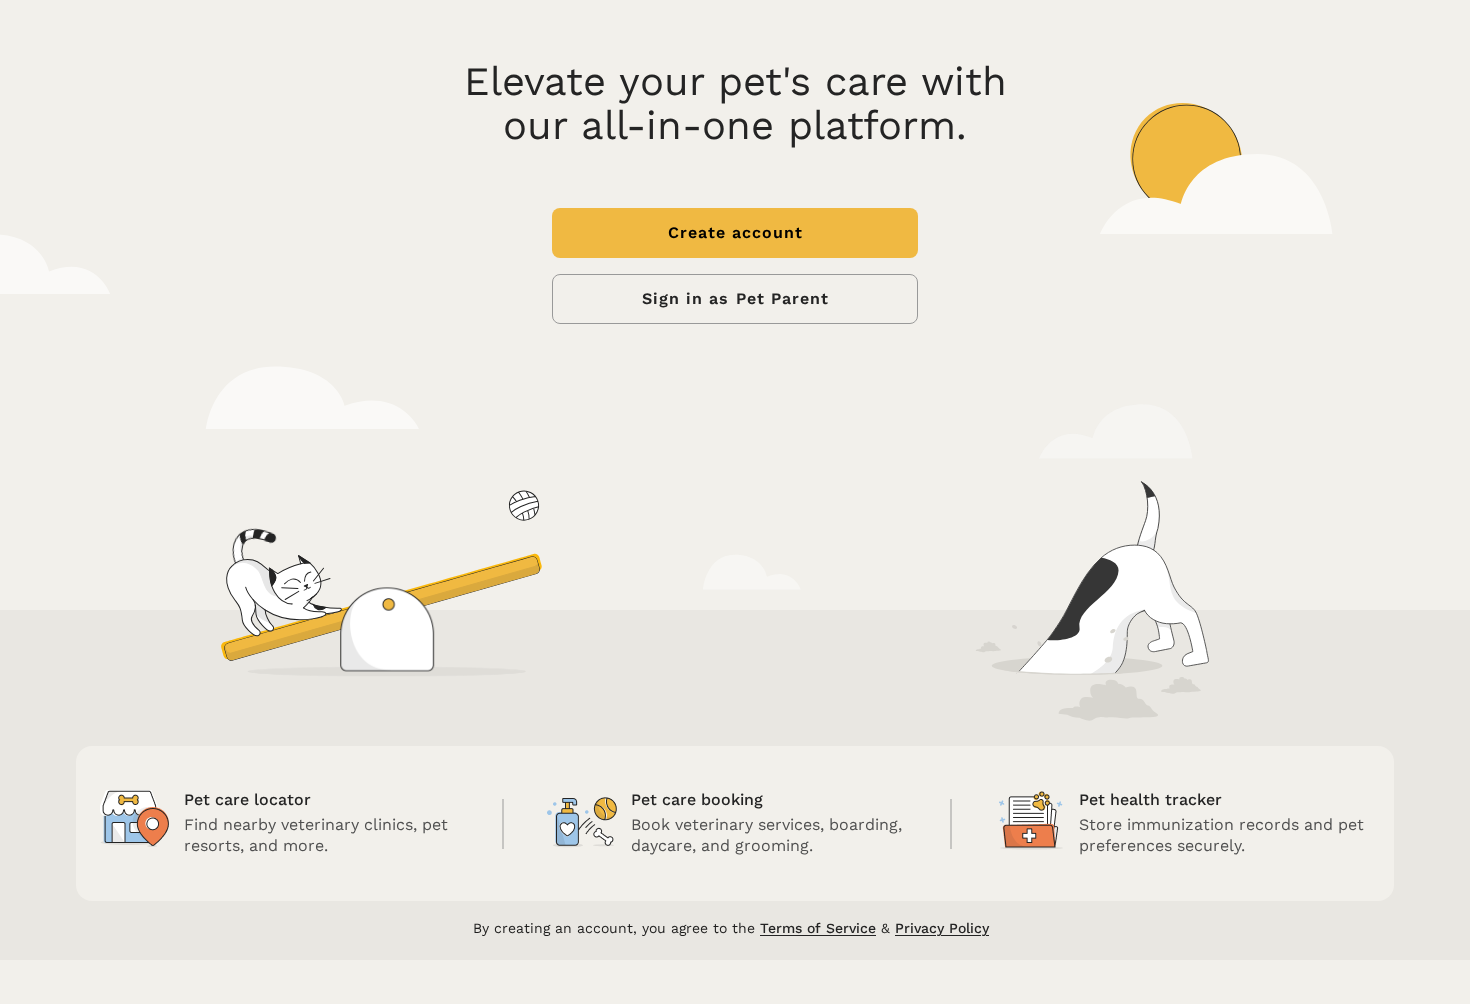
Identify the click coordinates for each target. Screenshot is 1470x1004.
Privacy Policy (942, 928)
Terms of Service (818, 928)
